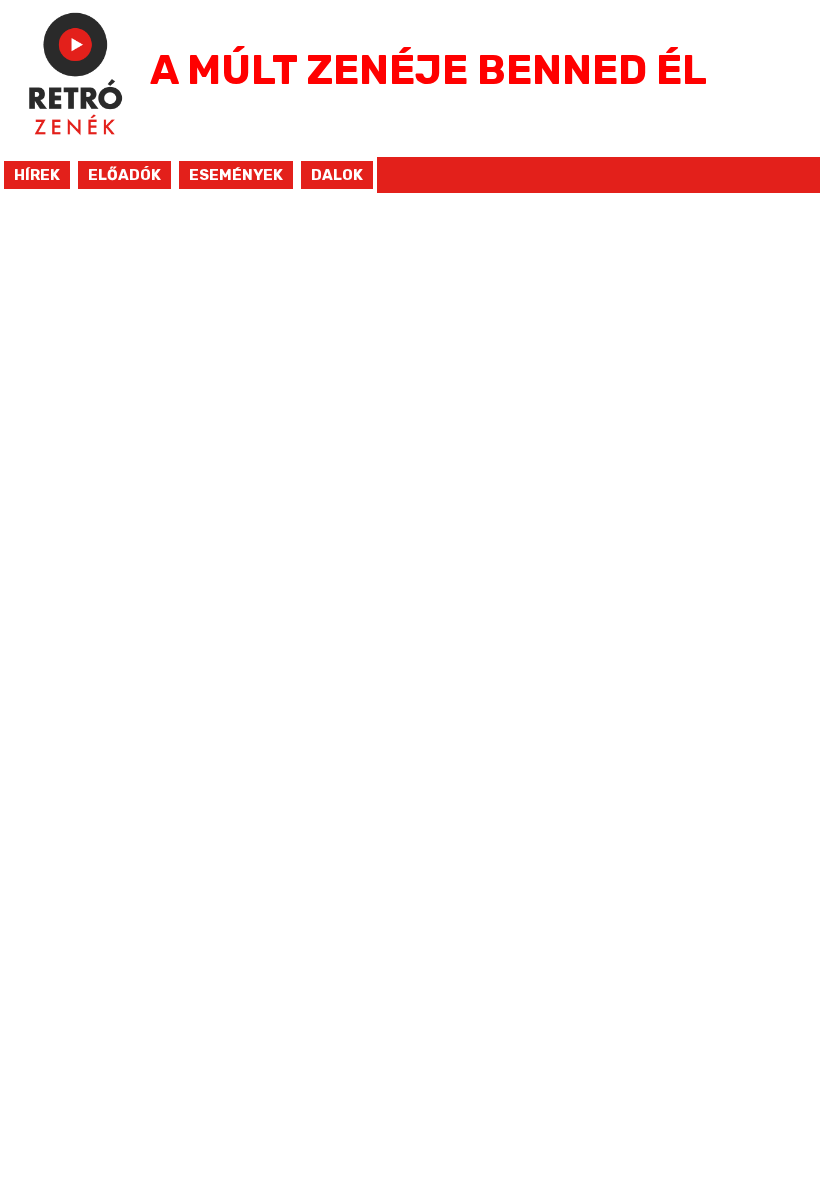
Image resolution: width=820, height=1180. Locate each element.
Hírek (37, 175)
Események (236, 175)
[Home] (75, 144)
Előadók (124, 175)
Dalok (337, 175)
